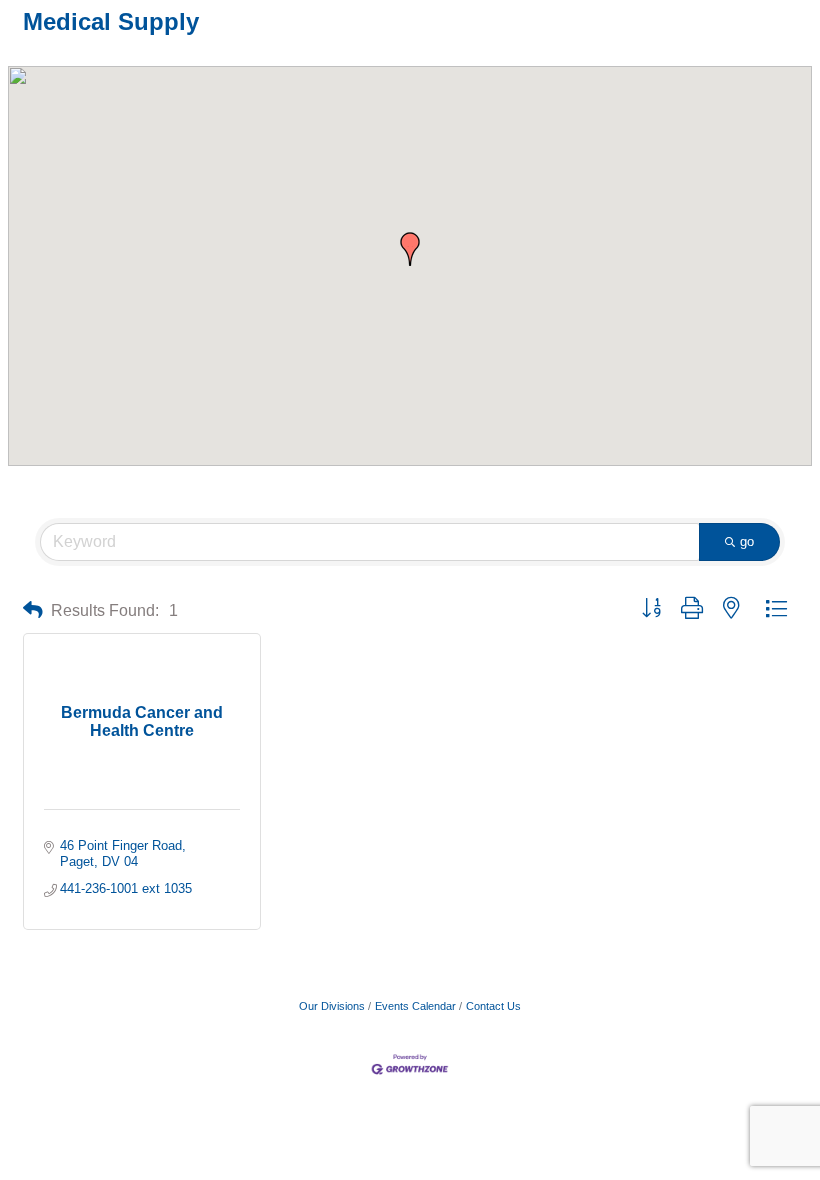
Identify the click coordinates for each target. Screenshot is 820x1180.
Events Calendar (415, 1006)
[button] (410, 249)
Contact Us (493, 1006)
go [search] (747, 541)
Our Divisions (332, 1006)
